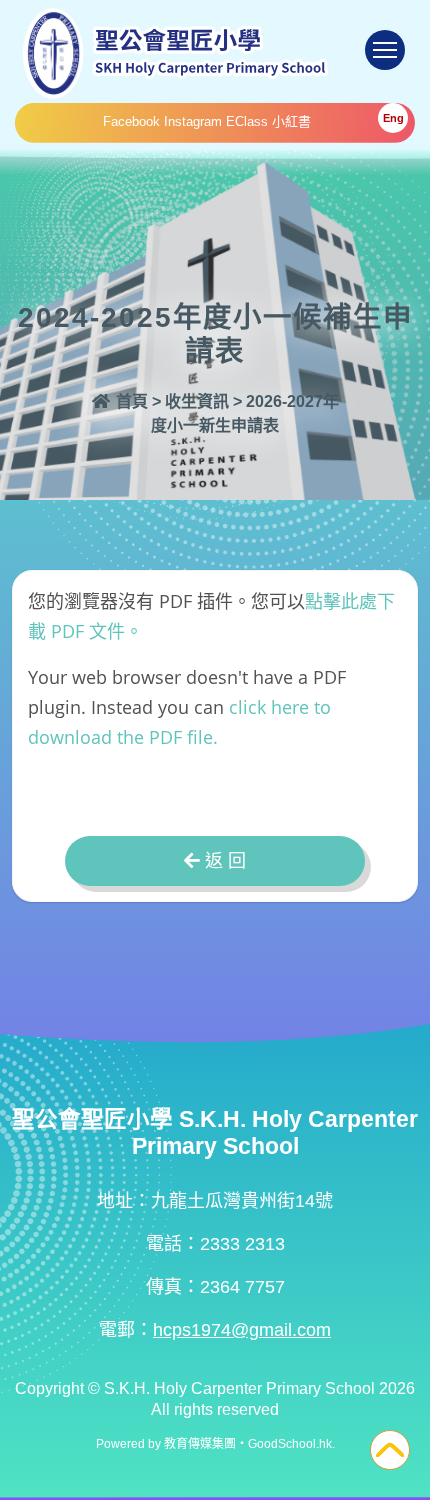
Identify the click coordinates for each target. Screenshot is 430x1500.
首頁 (130, 401)
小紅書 (291, 121)
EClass (247, 121)
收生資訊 (197, 401)
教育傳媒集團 (200, 1444)
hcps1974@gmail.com (242, 1330)
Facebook (131, 121)
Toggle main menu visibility (385, 50)
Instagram (193, 121)
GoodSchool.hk (290, 1444)
